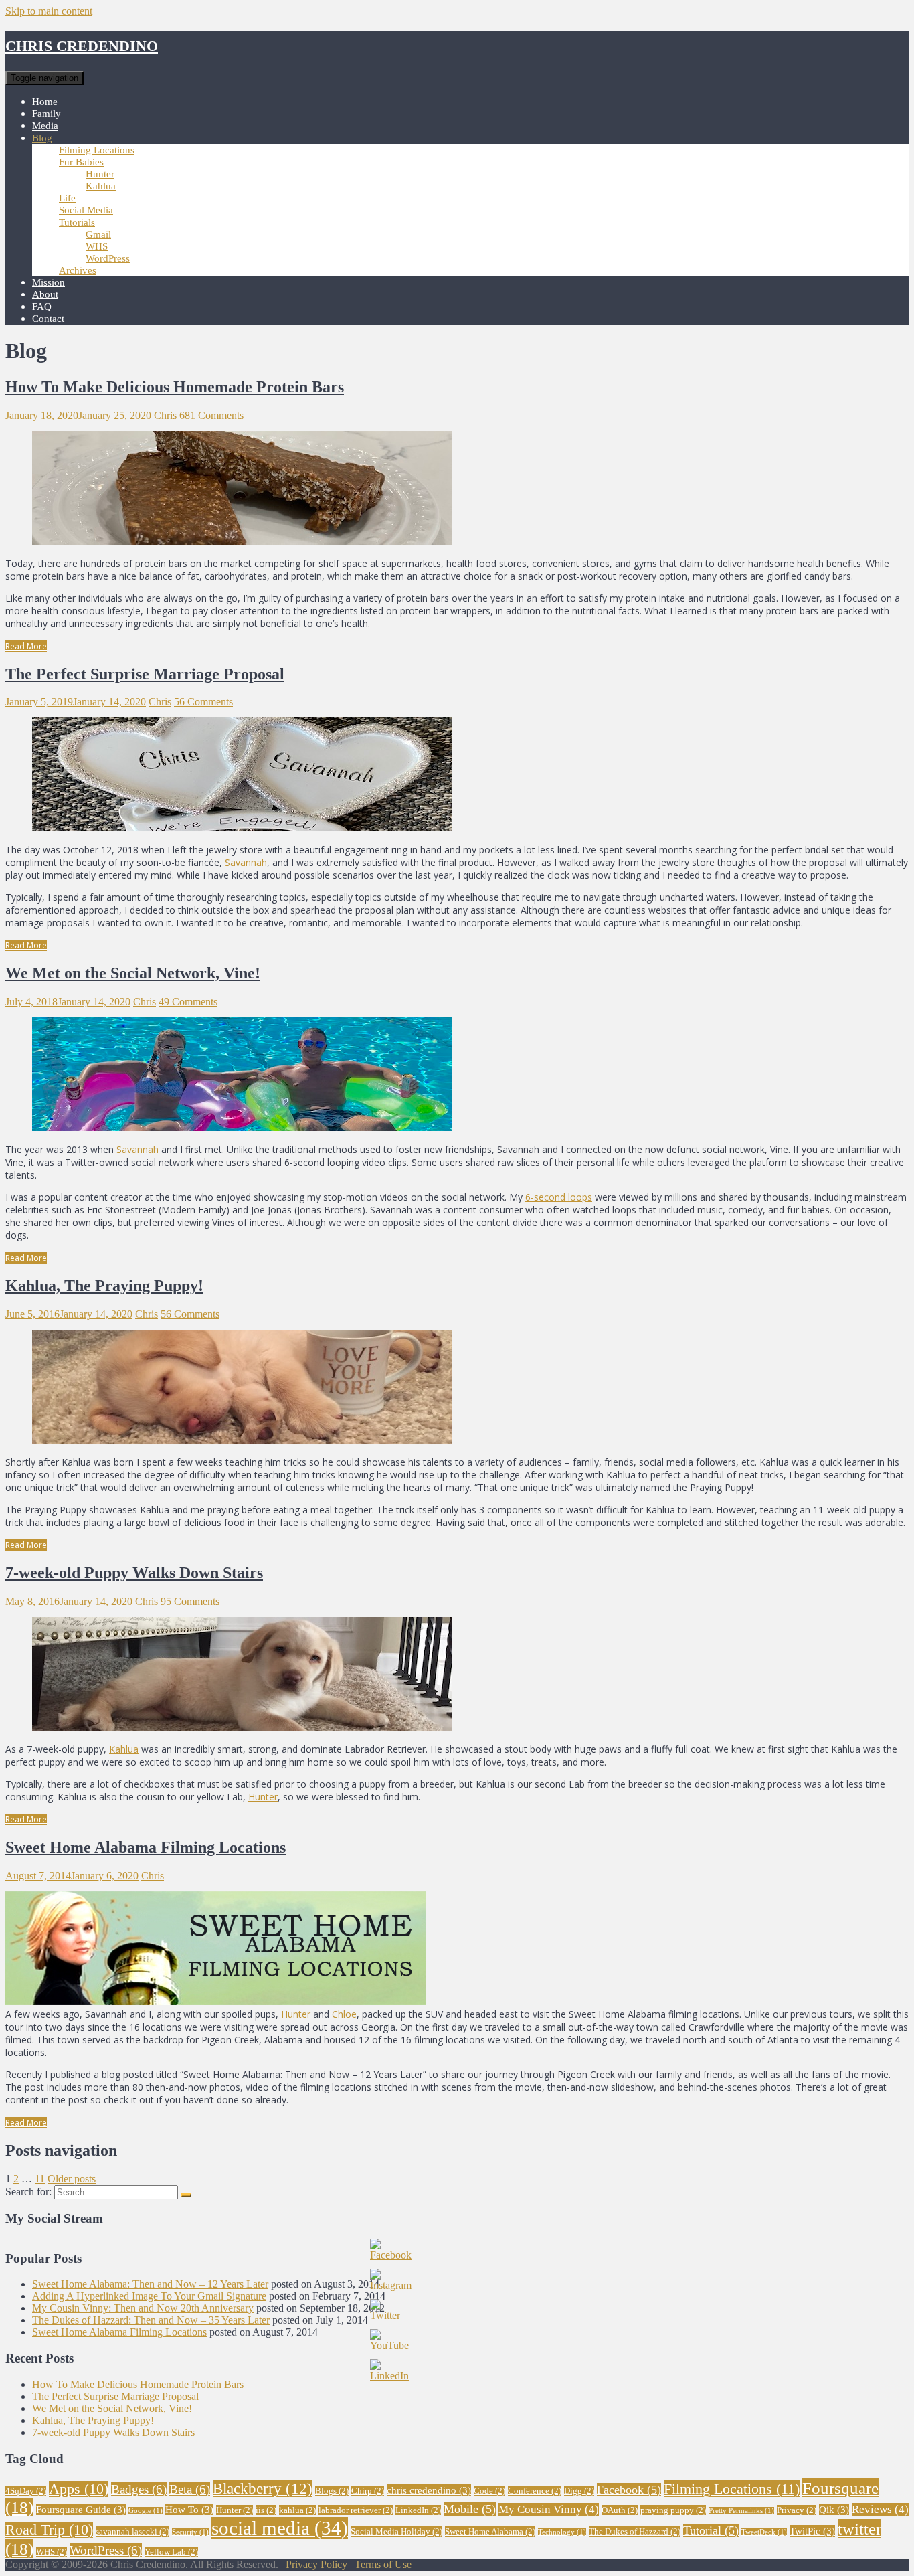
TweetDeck (764, 2532)
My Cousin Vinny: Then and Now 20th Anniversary (143, 2308)
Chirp (368, 2491)
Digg (579, 2491)
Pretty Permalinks (741, 2511)
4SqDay (26, 2491)
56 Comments (203, 702)
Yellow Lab (171, 2552)
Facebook (629, 2490)
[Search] (186, 2195)
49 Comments (188, 1002)
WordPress (108, 258)
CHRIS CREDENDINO (82, 46)
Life (67, 198)
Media (45, 126)
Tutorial (711, 2530)
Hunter (100, 174)
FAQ (42, 307)
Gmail (98, 234)
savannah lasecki (132, 2531)
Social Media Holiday (396, 2531)
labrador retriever (356, 2510)
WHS (97, 246)
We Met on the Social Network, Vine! (133, 973)
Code (489, 2491)
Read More (26, 646)
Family (47, 114)
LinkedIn (418, 2510)
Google (146, 2511)
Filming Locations (97, 150)
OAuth (620, 2510)
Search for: (28, 2192)
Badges (139, 2489)
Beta (190, 2489)
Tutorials (77, 222)
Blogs (332, 2491)
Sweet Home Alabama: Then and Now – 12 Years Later (150, 2284)
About (45, 294)
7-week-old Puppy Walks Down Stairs (134, 1573)
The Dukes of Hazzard (635, 2531)
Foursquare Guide (81, 2509)
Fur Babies (81, 162)
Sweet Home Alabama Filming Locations (146, 1847)
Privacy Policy (316, 2564)
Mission (49, 282)
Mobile (470, 2509)
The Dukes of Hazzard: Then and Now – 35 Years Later (151, 2320)
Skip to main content (49, 11)
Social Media (86, 210)
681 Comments (211, 415)
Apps (79, 2489)
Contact (48, 319)
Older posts (72, 2179)
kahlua (297, 2510)
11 (40, 2179)
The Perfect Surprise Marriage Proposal (145, 674)
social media (280, 2528)
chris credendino (429, 2490)
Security (190, 2532)
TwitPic (812, 2531)
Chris (165, 415)
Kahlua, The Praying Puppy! (104, 1286)
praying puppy (673, 2510)
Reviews (880, 2509)
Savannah (246, 862)
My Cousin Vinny (549, 2509)
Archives (78, 270)
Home (45, 102)
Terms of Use (383, 2564)
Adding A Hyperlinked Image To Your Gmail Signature (149, 2296)
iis (266, 2510)
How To (189, 2509)
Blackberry (263, 2489)
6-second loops (559, 1197)
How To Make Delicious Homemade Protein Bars (175, 387)
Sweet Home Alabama (490, 2531)
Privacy (797, 2510)
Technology (562, 2532)
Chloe (344, 2014)
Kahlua (101, 186)
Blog (42, 138)
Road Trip (49, 2530)
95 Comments (190, 1601)
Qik (834, 2509)
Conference (535, 2491)
